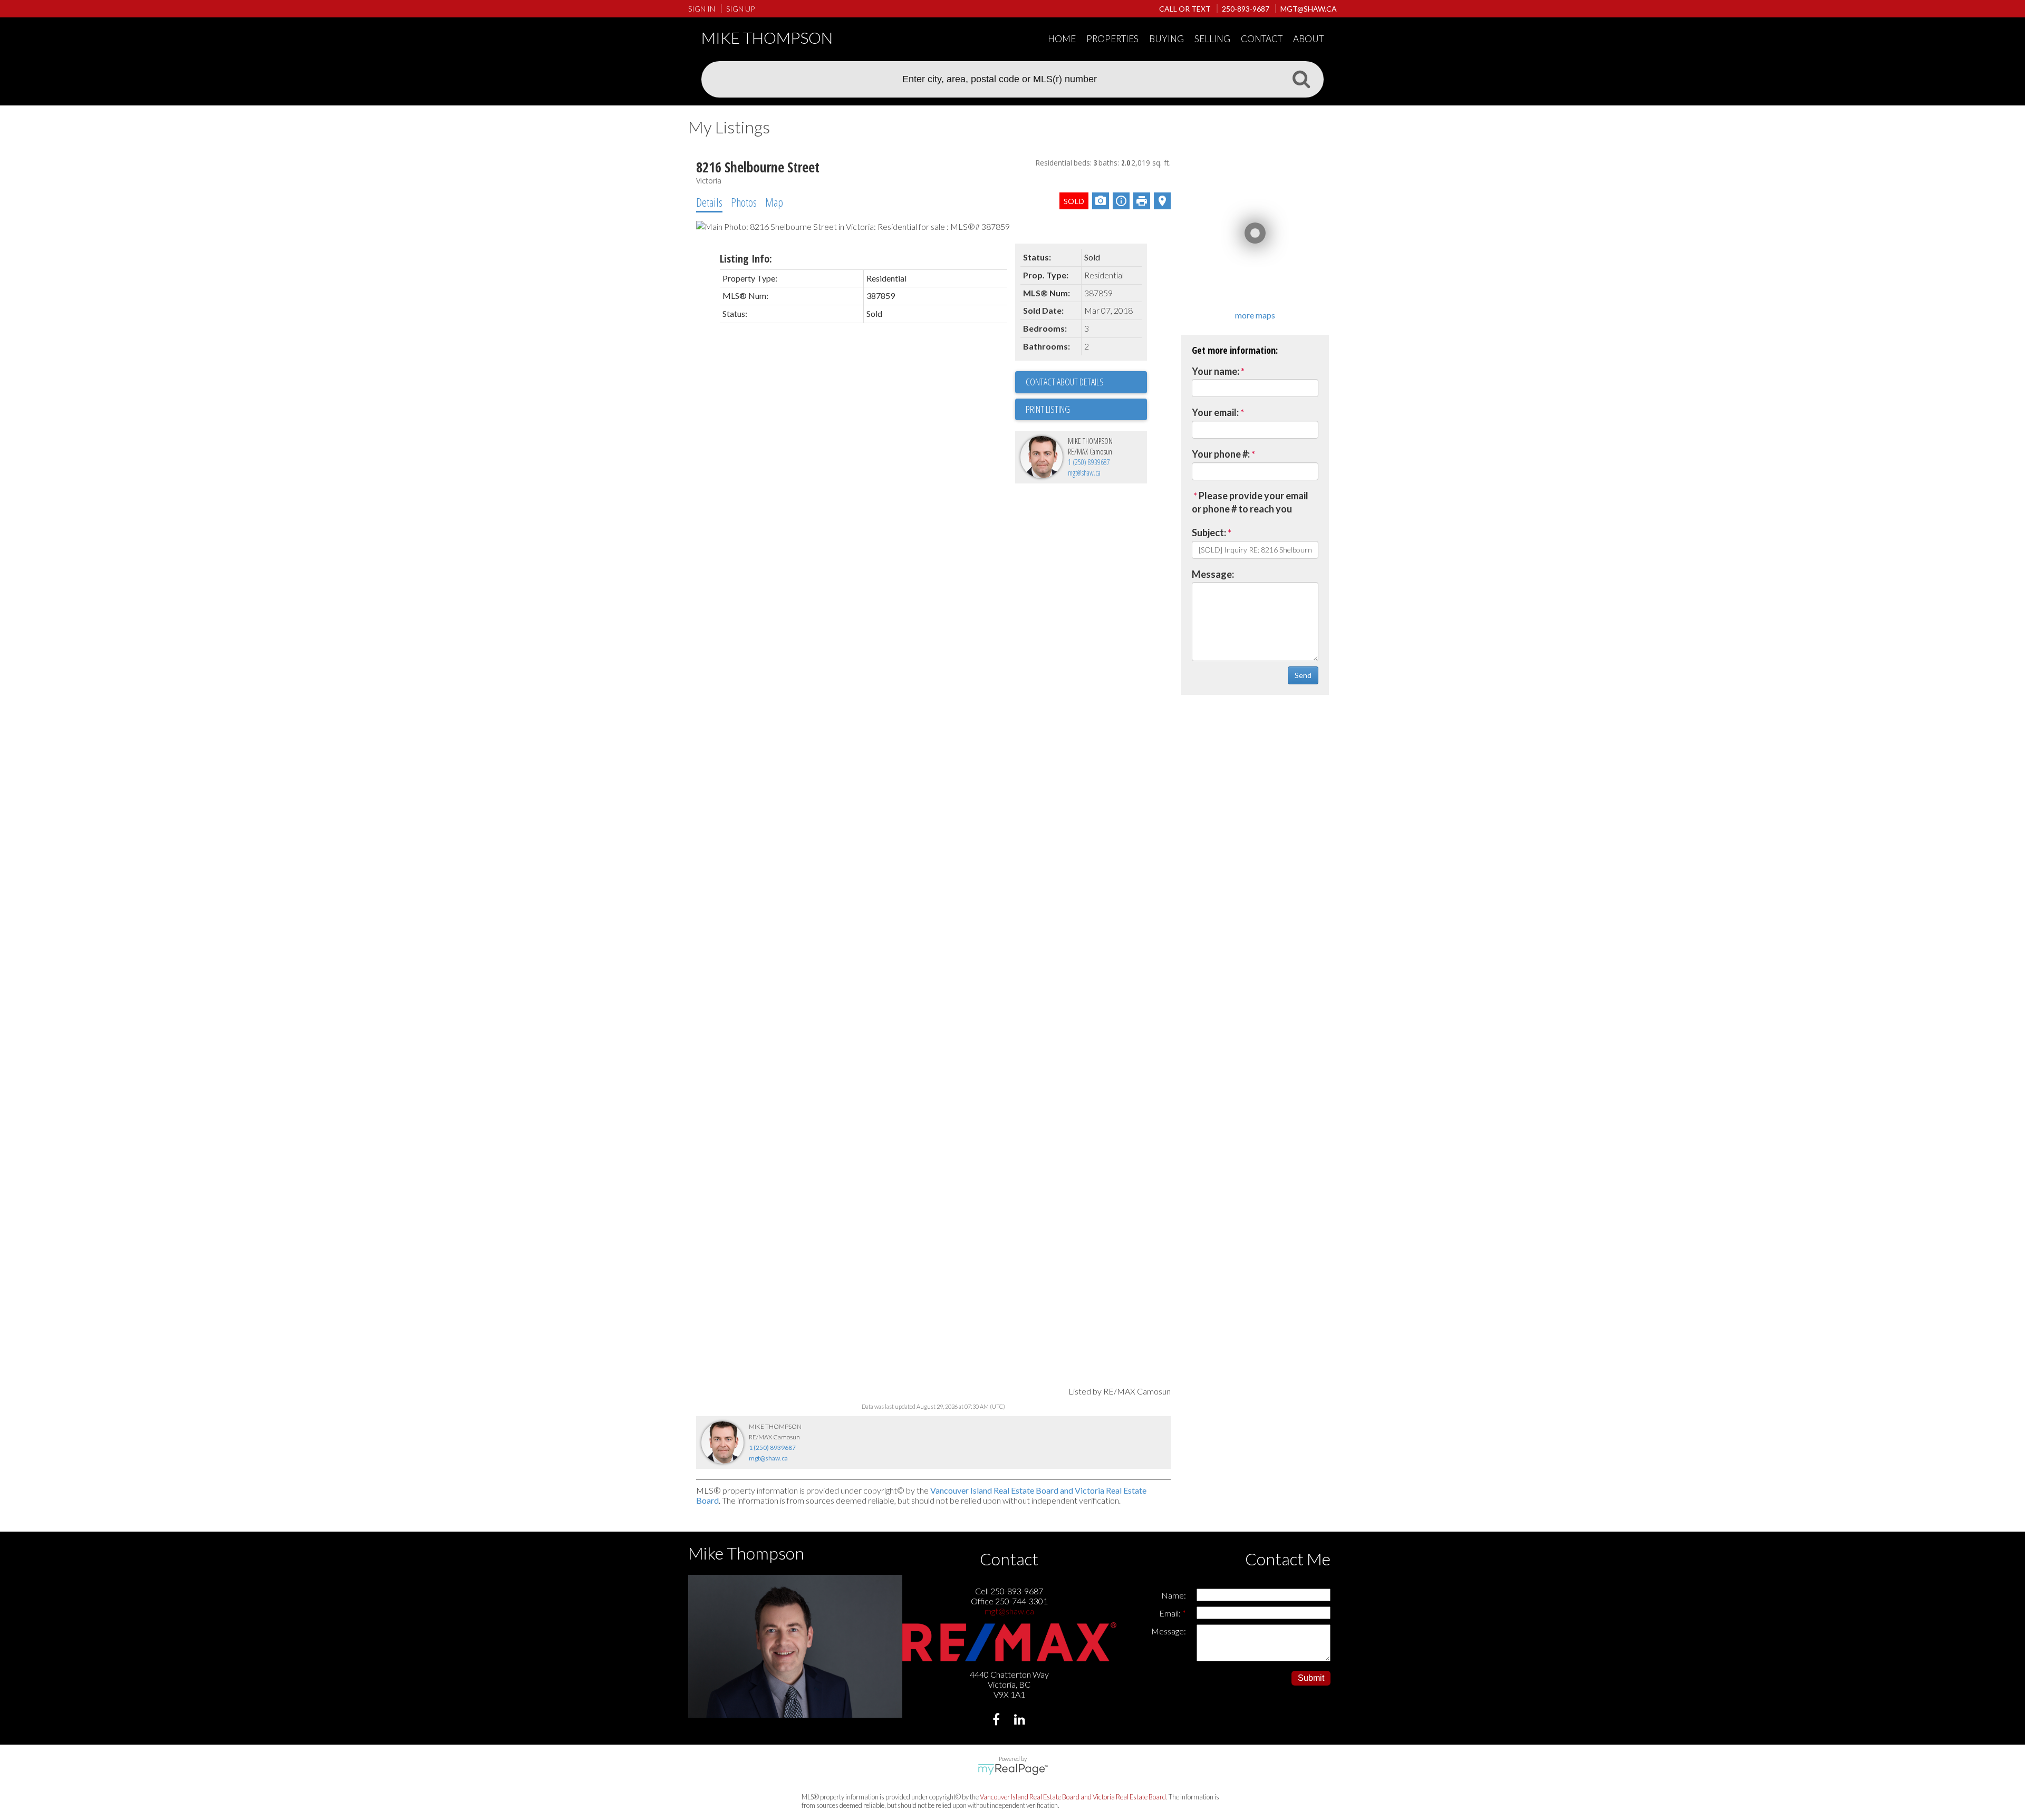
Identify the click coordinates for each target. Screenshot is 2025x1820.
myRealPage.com (1013, 1769)
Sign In (702, 9)
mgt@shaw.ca (1084, 473)
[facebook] (997, 1721)
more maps (1255, 315)
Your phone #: (1221, 454)
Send (1303, 675)
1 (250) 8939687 (1089, 462)
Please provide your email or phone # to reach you (1250, 502)
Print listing (1048, 409)
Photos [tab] (744, 202)
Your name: (1216, 371)
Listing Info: (746, 259)
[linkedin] (1021, 1721)
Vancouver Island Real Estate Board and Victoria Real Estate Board (1073, 1797)
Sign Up (740, 9)
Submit (1311, 1678)
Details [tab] (709, 202)
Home (1062, 39)
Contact (1262, 39)
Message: (1213, 574)
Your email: (1215, 412)
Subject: (1209, 533)
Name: (1174, 1595)
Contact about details (1065, 382)
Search (1301, 79)
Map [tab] (774, 202)
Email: (1171, 1613)
